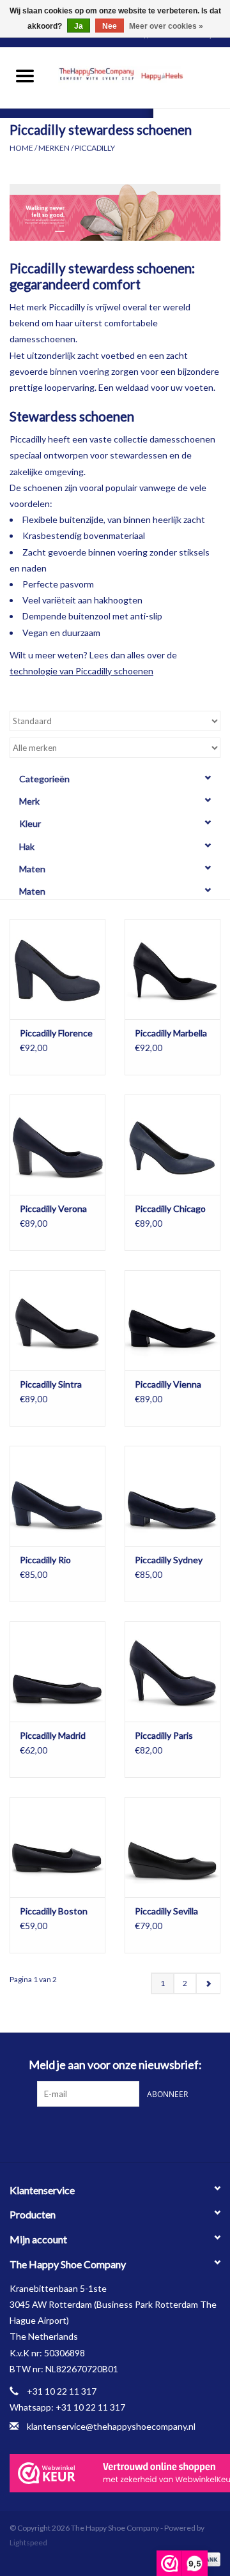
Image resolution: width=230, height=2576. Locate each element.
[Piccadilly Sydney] (172, 1496)
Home (21, 148)
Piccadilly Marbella (171, 1033)
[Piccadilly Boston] (57, 1847)
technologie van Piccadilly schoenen (81, 671)
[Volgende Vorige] (208, 1983)
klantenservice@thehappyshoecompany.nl (111, 2426)
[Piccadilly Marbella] (172, 969)
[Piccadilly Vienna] (172, 1320)
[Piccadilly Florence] (57, 969)
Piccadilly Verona (53, 1208)
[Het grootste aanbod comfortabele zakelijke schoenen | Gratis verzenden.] (140, 76)
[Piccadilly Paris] (172, 1671)
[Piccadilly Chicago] (172, 1145)
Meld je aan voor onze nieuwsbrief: (115, 2065)
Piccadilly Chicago (170, 1208)
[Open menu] (25, 75)
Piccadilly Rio (45, 1560)
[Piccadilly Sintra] (57, 1320)
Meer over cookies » (166, 26)
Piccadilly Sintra (51, 1384)
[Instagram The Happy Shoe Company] (126, 2133)
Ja (79, 26)
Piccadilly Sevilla (166, 1911)
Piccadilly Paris (164, 1735)
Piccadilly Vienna (168, 1384)
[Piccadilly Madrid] (57, 1671)
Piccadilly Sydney (169, 1560)
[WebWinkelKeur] (115, 2473)
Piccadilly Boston (54, 1911)
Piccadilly (95, 148)
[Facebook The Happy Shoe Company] (104, 2133)
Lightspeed (28, 2542)
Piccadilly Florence (56, 1033)
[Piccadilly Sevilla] (172, 1847)
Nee (110, 26)
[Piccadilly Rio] (57, 1496)
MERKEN (55, 148)
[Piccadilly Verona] (57, 1145)
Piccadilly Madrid (53, 1735)
